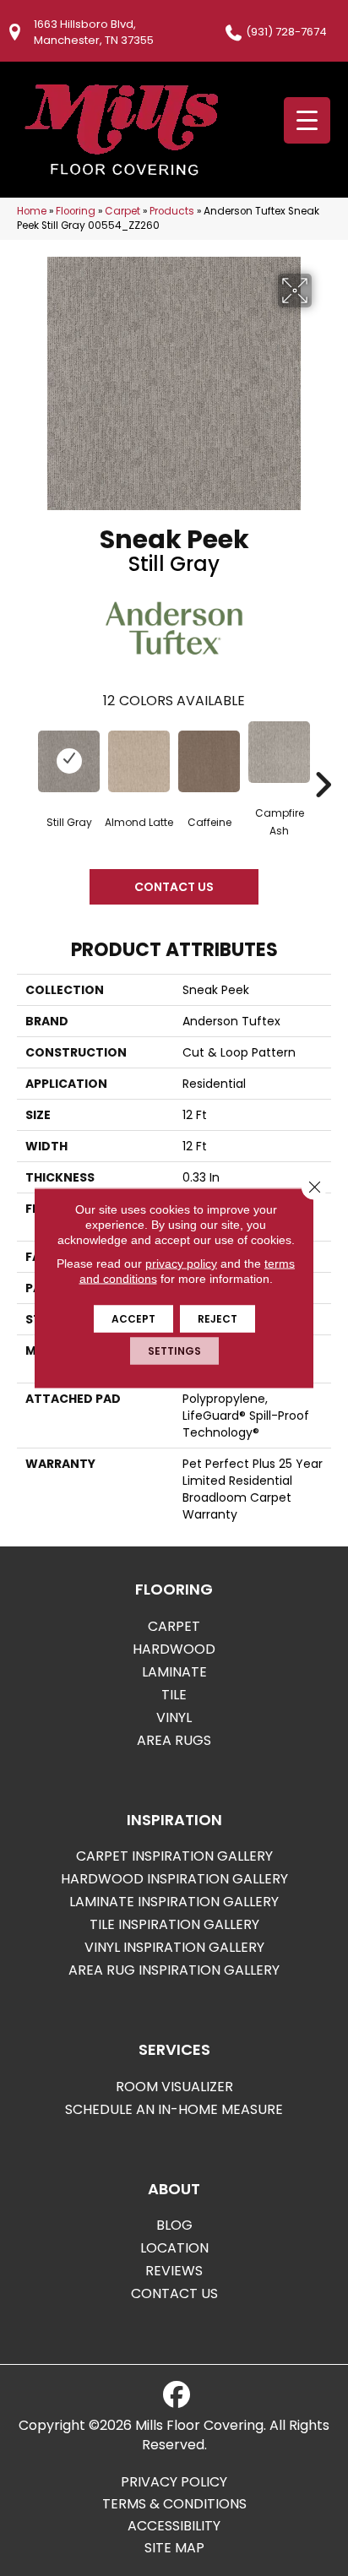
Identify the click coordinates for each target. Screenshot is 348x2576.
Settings (174, 1351)
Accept (133, 1319)
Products (172, 211)
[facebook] (177, 2395)
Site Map (174, 2548)
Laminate (174, 1672)
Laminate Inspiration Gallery (174, 1902)
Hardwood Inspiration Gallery (174, 1879)
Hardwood (174, 1649)
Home (32, 211)
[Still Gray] (69, 761)
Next (323, 759)
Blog (174, 2225)
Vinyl (174, 1717)
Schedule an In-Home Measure (174, 2109)
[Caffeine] (209, 761)
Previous (25, 759)
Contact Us (174, 887)
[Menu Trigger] (307, 120)
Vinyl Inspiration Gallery (174, 1947)
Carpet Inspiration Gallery (174, 1856)
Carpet (122, 211)
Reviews (174, 2271)
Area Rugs (174, 1740)
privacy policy (181, 1264)
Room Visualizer (174, 2087)
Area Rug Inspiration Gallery (174, 1970)
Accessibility (174, 2526)
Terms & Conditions (174, 2504)
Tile (174, 1695)
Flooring (76, 211)
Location (174, 2248)
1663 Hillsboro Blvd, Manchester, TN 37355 (94, 32)
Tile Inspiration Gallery (174, 1924)
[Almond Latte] (139, 761)
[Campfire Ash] (279, 752)
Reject (217, 1319)
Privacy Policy (174, 2482)
